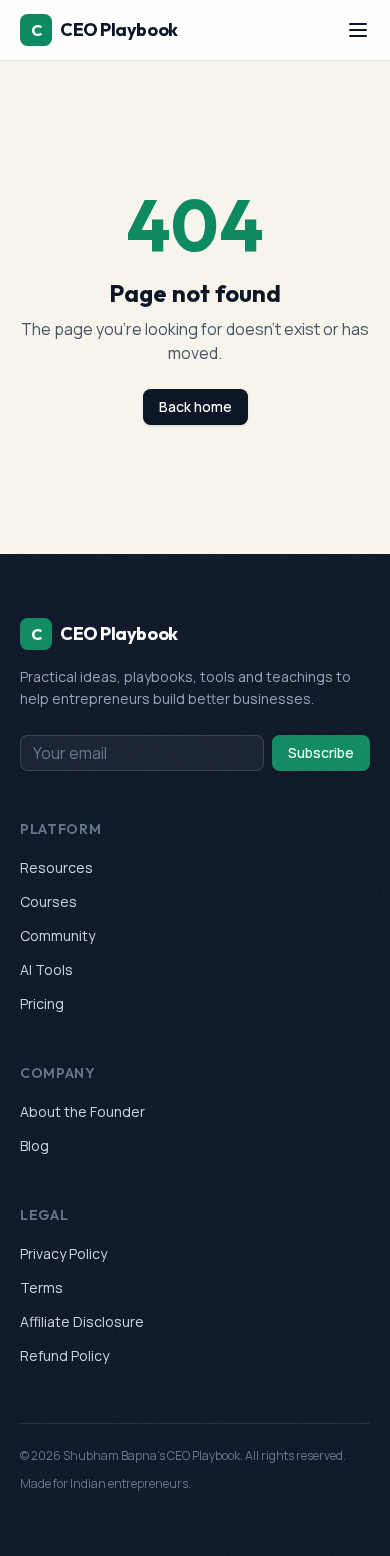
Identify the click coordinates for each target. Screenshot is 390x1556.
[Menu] (358, 30)
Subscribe (321, 752)
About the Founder (82, 1111)
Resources (56, 867)
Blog (34, 1145)
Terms (41, 1287)
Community (57, 935)
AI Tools (46, 969)
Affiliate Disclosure (82, 1321)
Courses (48, 901)
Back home (195, 406)
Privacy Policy (63, 1253)
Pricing (42, 1003)
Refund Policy (64, 1355)
